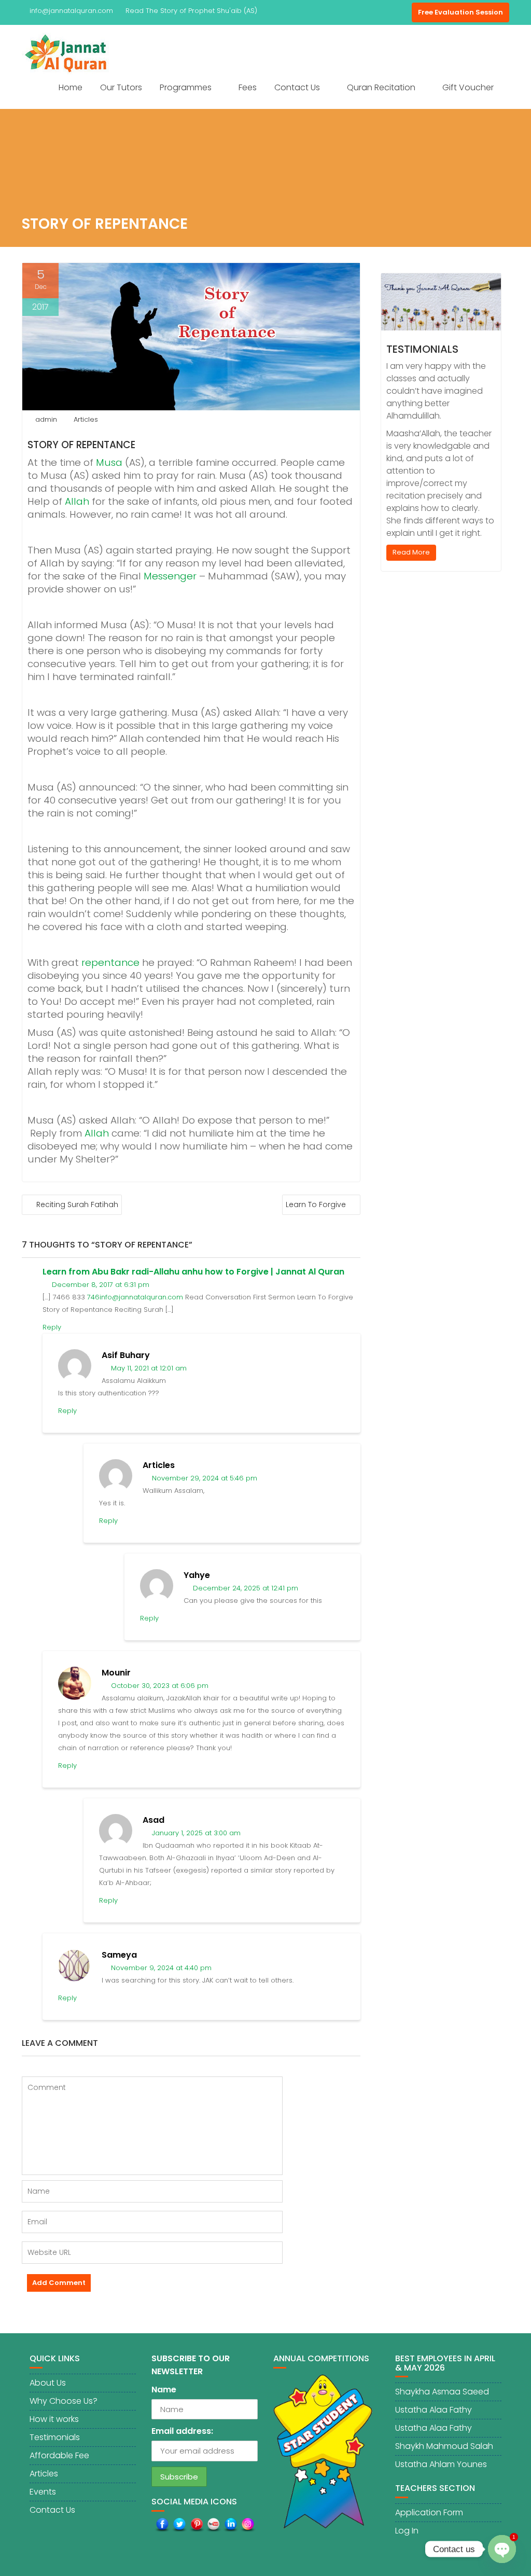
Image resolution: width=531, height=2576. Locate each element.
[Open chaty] (502, 2549)
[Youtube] (383, 12)
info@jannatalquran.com (71, 11)
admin (46, 419)
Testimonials (422, 349)
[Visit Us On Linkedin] (230, 2524)
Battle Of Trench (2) (179, 11)
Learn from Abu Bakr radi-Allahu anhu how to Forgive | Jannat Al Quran (193, 1272)
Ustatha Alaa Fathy (434, 2410)
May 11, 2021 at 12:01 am (148, 1368)
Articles (86, 419)
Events (43, 2492)
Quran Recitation (381, 87)
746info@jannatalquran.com (135, 1297)
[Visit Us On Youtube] (213, 2524)
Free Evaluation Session (460, 12)
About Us (48, 2383)
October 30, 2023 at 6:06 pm (159, 1686)
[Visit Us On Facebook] (162, 2524)
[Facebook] (345, 12)
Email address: (182, 2431)
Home (71, 87)
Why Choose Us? (64, 2401)
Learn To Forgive (316, 1204)
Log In (407, 2531)
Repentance (106, 445)
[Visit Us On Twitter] (179, 2524)
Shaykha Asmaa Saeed (442, 2392)
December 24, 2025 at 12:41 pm (244, 1588)
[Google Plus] (401, 12)
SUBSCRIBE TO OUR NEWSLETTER (191, 2365)
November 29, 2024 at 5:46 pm (204, 1478)
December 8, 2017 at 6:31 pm (100, 1285)
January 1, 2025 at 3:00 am (195, 1833)
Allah (77, 501)
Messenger (170, 576)
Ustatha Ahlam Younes (441, 2464)
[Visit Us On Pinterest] (196, 2524)
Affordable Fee (59, 2455)
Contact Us (297, 87)
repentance (110, 962)
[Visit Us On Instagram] (248, 2524)
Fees (248, 87)
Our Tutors (121, 87)
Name (164, 2390)
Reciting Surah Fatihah (77, 1204)
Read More (411, 552)
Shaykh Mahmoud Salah (444, 2446)
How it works (54, 2419)
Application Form (429, 2512)
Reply (52, 1327)
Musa (109, 462)
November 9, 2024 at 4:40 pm (160, 1968)
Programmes (186, 87)
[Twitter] (364, 12)
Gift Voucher (468, 87)
